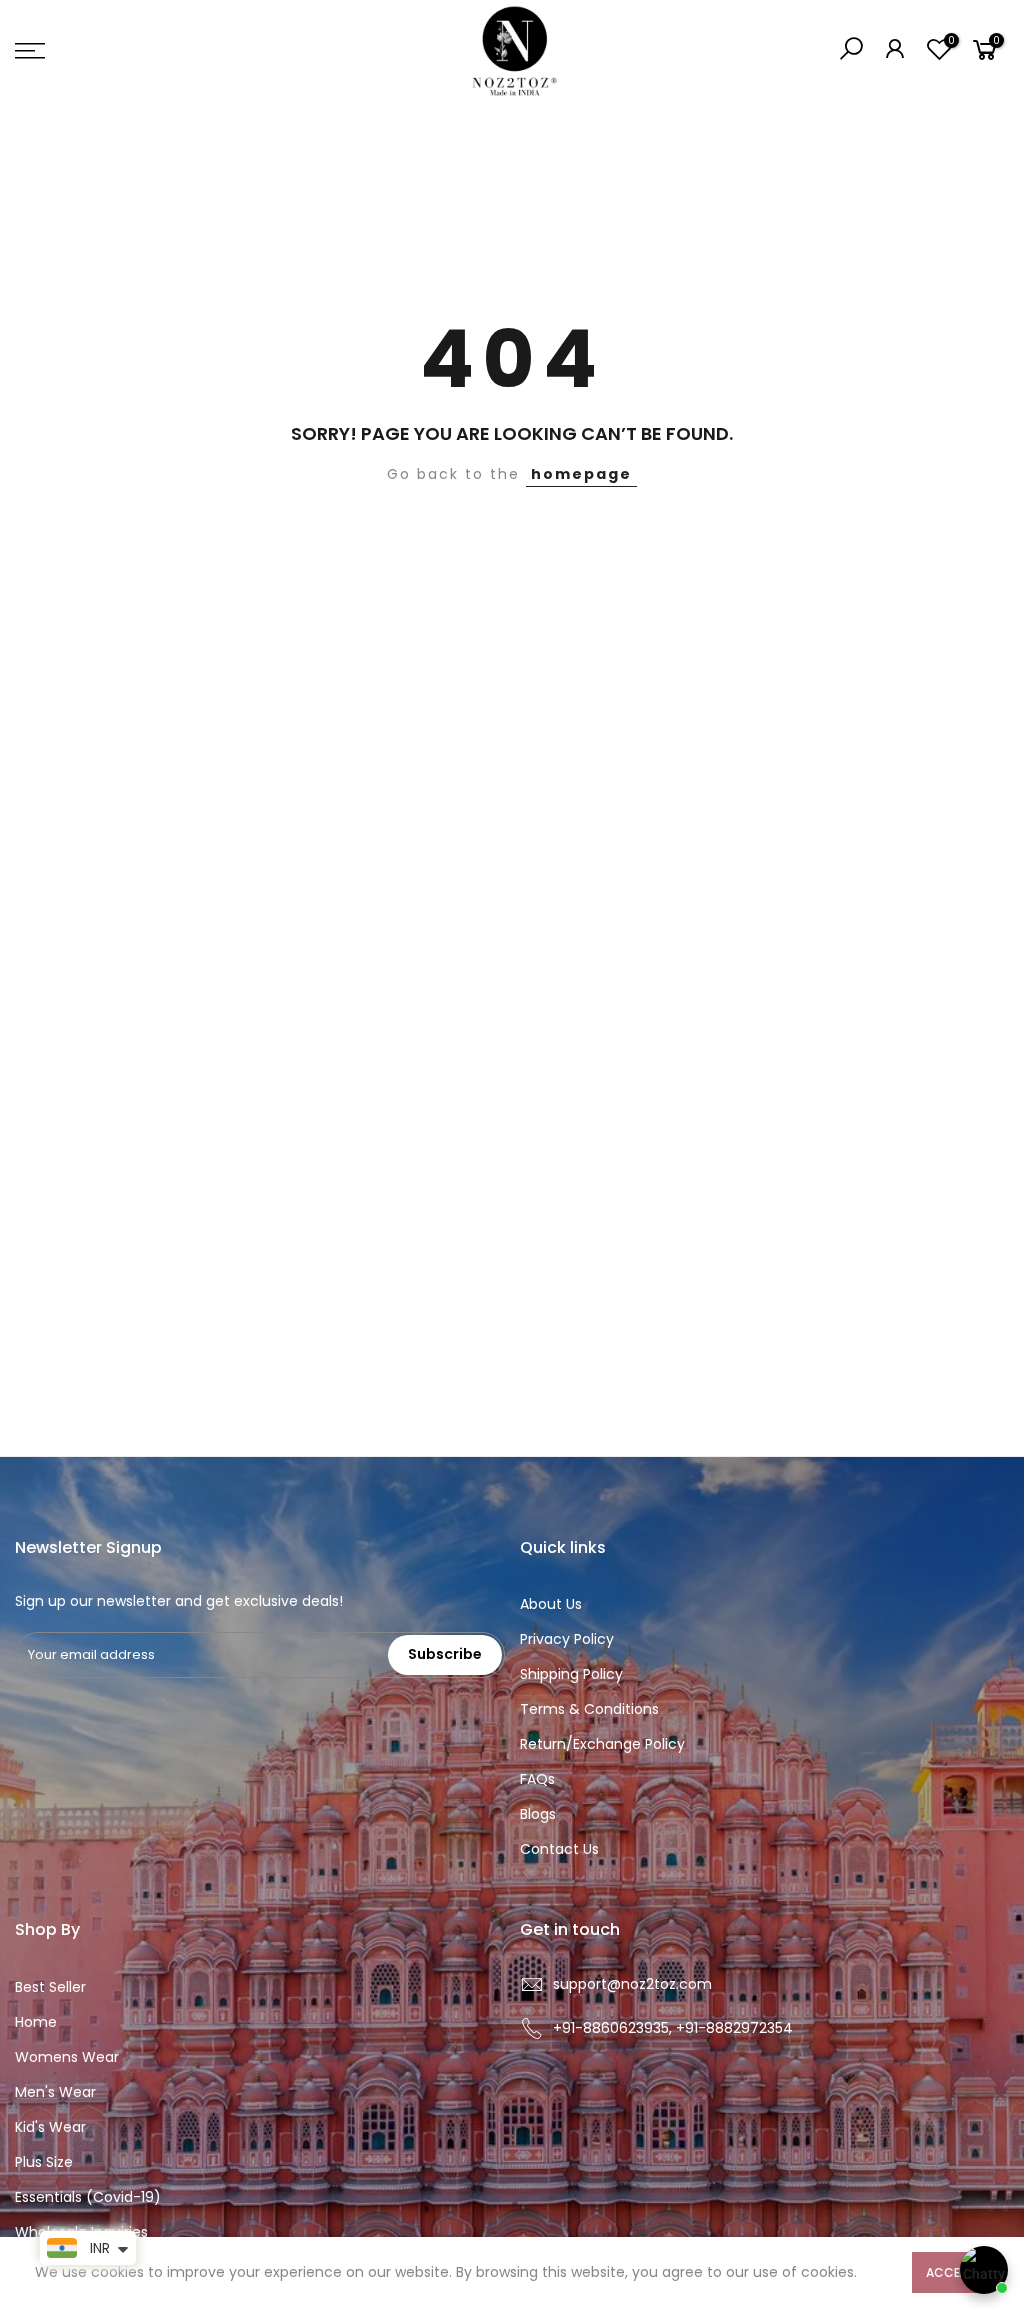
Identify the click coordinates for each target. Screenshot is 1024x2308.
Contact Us (559, 1849)
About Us (551, 1604)
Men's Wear (55, 2092)
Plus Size (44, 2162)
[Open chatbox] (984, 2270)
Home (36, 2022)
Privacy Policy (567, 1639)
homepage (581, 474)
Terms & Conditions (589, 1709)
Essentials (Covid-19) (88, 2197)
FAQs (537, 1779)
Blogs (538, 1814)
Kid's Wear (50, 2127)
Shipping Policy (571, 1674)
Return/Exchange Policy (602, 1744)
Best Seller (50, 1987)
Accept (950, 2272)
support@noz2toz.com (632, 1984)
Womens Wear (67, 2057)
